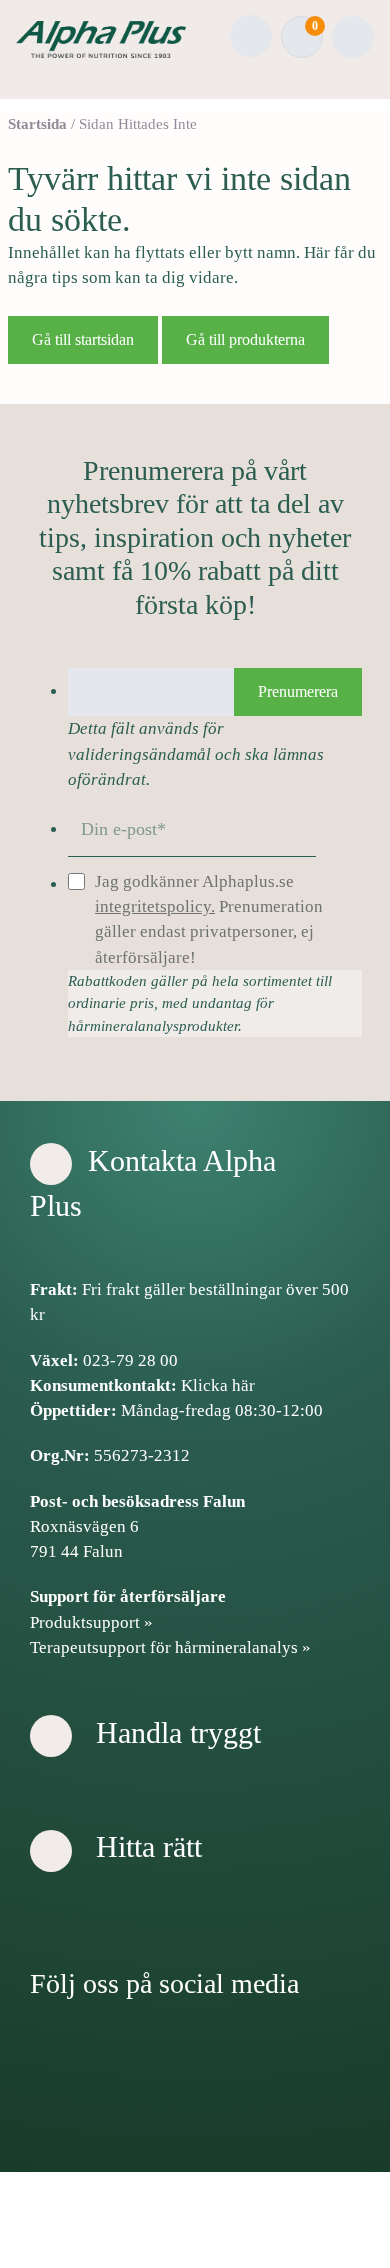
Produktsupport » (91, 1622)
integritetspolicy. (155, 906)
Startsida (37, 124)
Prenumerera (298, 691)
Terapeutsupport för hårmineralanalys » (170, 1647)
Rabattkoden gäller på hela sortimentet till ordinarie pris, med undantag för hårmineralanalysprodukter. (200, 1003)
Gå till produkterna (245, 339)
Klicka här (218, 1385)
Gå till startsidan (83, 339)
